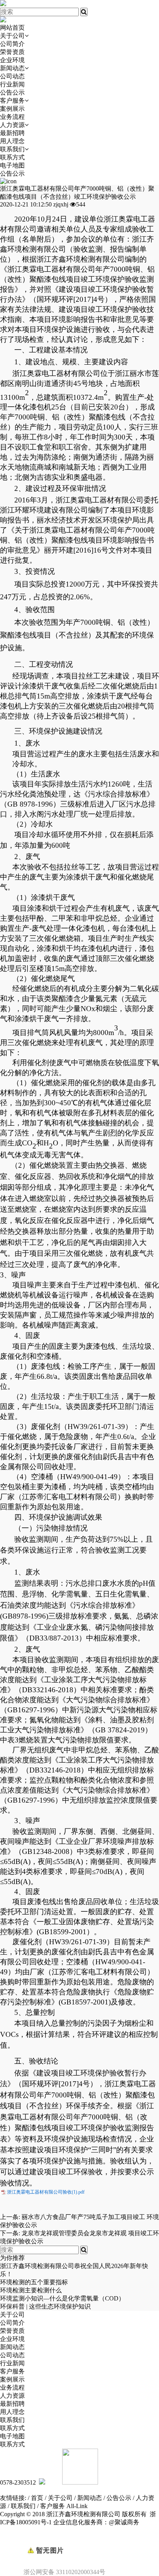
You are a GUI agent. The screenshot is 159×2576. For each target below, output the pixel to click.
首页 (37, 2498)
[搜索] (84, 12)
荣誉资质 (12, 52)
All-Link (77, 2506)
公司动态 (12, 76)
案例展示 (12, 109)
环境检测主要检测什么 (31, 2290)
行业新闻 (12, 84)
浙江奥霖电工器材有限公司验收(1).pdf (46, 2192)
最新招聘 (12, 133)
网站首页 (12, 28)
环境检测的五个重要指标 (34, 2282)
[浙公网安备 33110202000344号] (79, 2537)
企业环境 (12, 60)
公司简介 (12, 44)
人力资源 (12, 125)
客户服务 (12, 101)
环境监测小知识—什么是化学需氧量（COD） (62, 2298)
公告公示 (12, 92)
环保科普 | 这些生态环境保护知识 (45, 2306)
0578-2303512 (18, 2482)
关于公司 (12, 36)
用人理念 (12, 141)
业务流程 (12, 117)
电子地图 (12, 165)
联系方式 (12, 157)
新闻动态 (12, 68)
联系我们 (12, 149)
